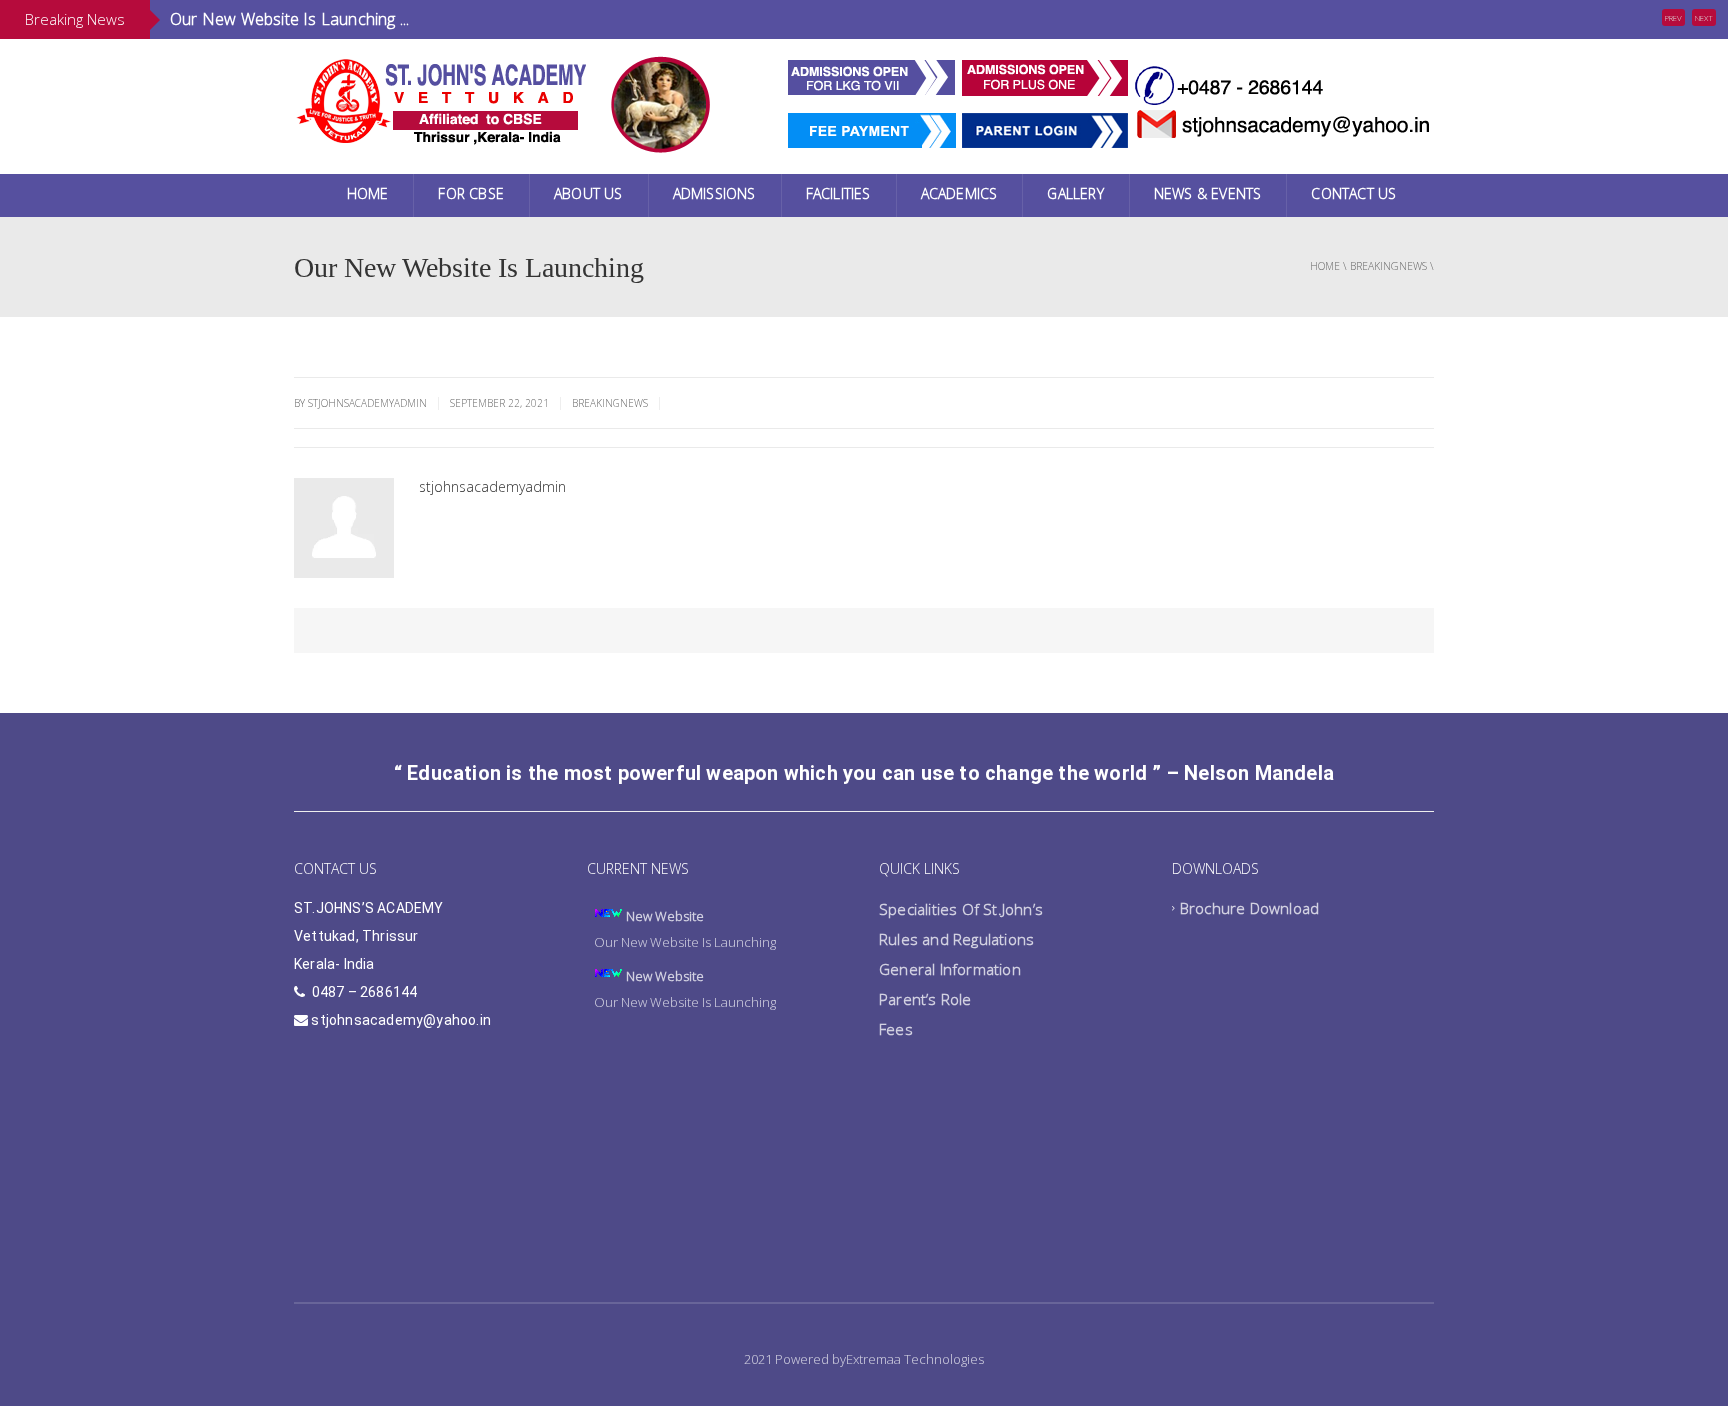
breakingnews (1388, 266)
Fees (896, 1029)
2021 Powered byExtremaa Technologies (864, 1359)
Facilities (838, 193)
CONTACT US (1353, 193)
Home (368, 193)
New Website (665, 916)
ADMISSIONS (714, 193)
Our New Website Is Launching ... (289, 19)
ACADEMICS (959, 193)
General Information (950, 969)
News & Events (1208, 193)
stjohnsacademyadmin (492, 486)
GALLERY (1075, 193)
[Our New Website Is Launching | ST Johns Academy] (444, 99)
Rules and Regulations (956, 939)
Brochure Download (1249, 908)
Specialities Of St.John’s (961, 909)
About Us (588, 193)
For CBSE (471, 193)
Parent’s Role (925, 999)
